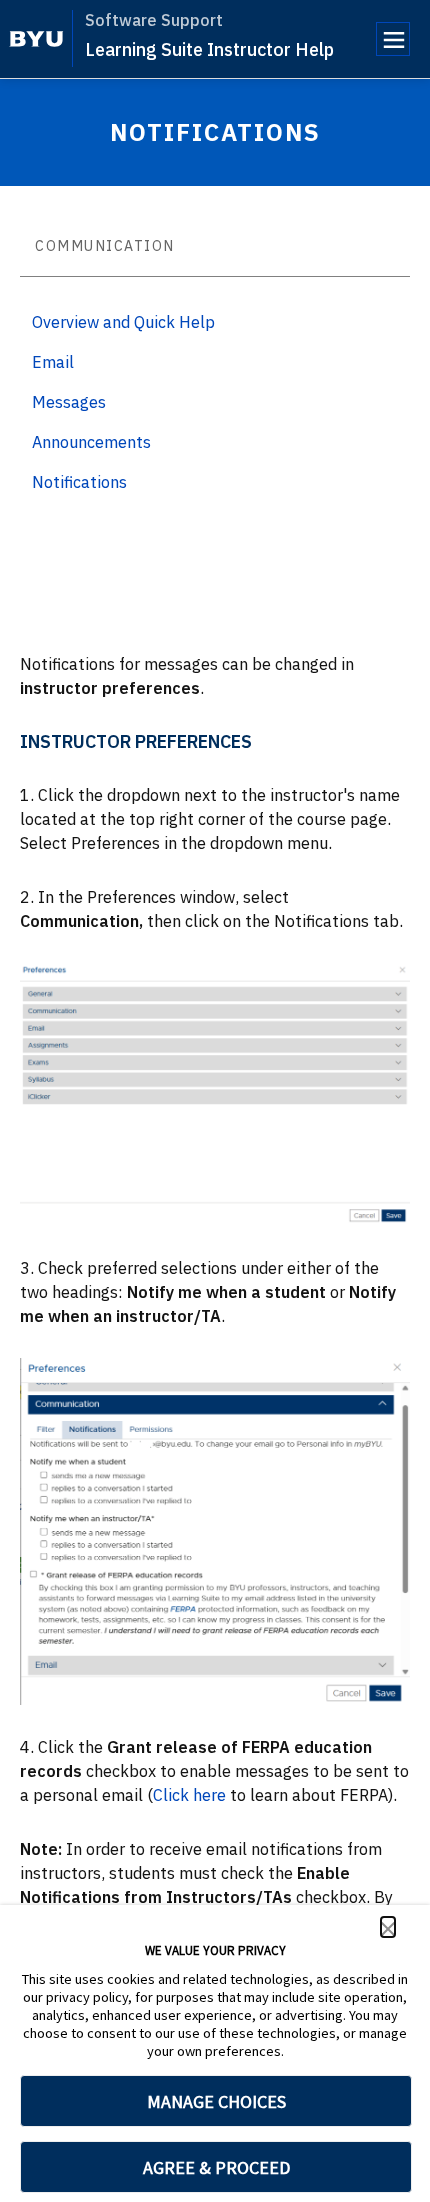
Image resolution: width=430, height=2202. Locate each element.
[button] (388, 1927)
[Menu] (393, 39)
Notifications (79, 482)
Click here (189, 1795)
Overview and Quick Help (123, 322)
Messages (69, 402)
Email (53, 362)
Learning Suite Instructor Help (209, 49)
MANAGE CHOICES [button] (216, 2101)
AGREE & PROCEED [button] (216, 2167)
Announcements (91, 442)
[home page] (36, 39)
